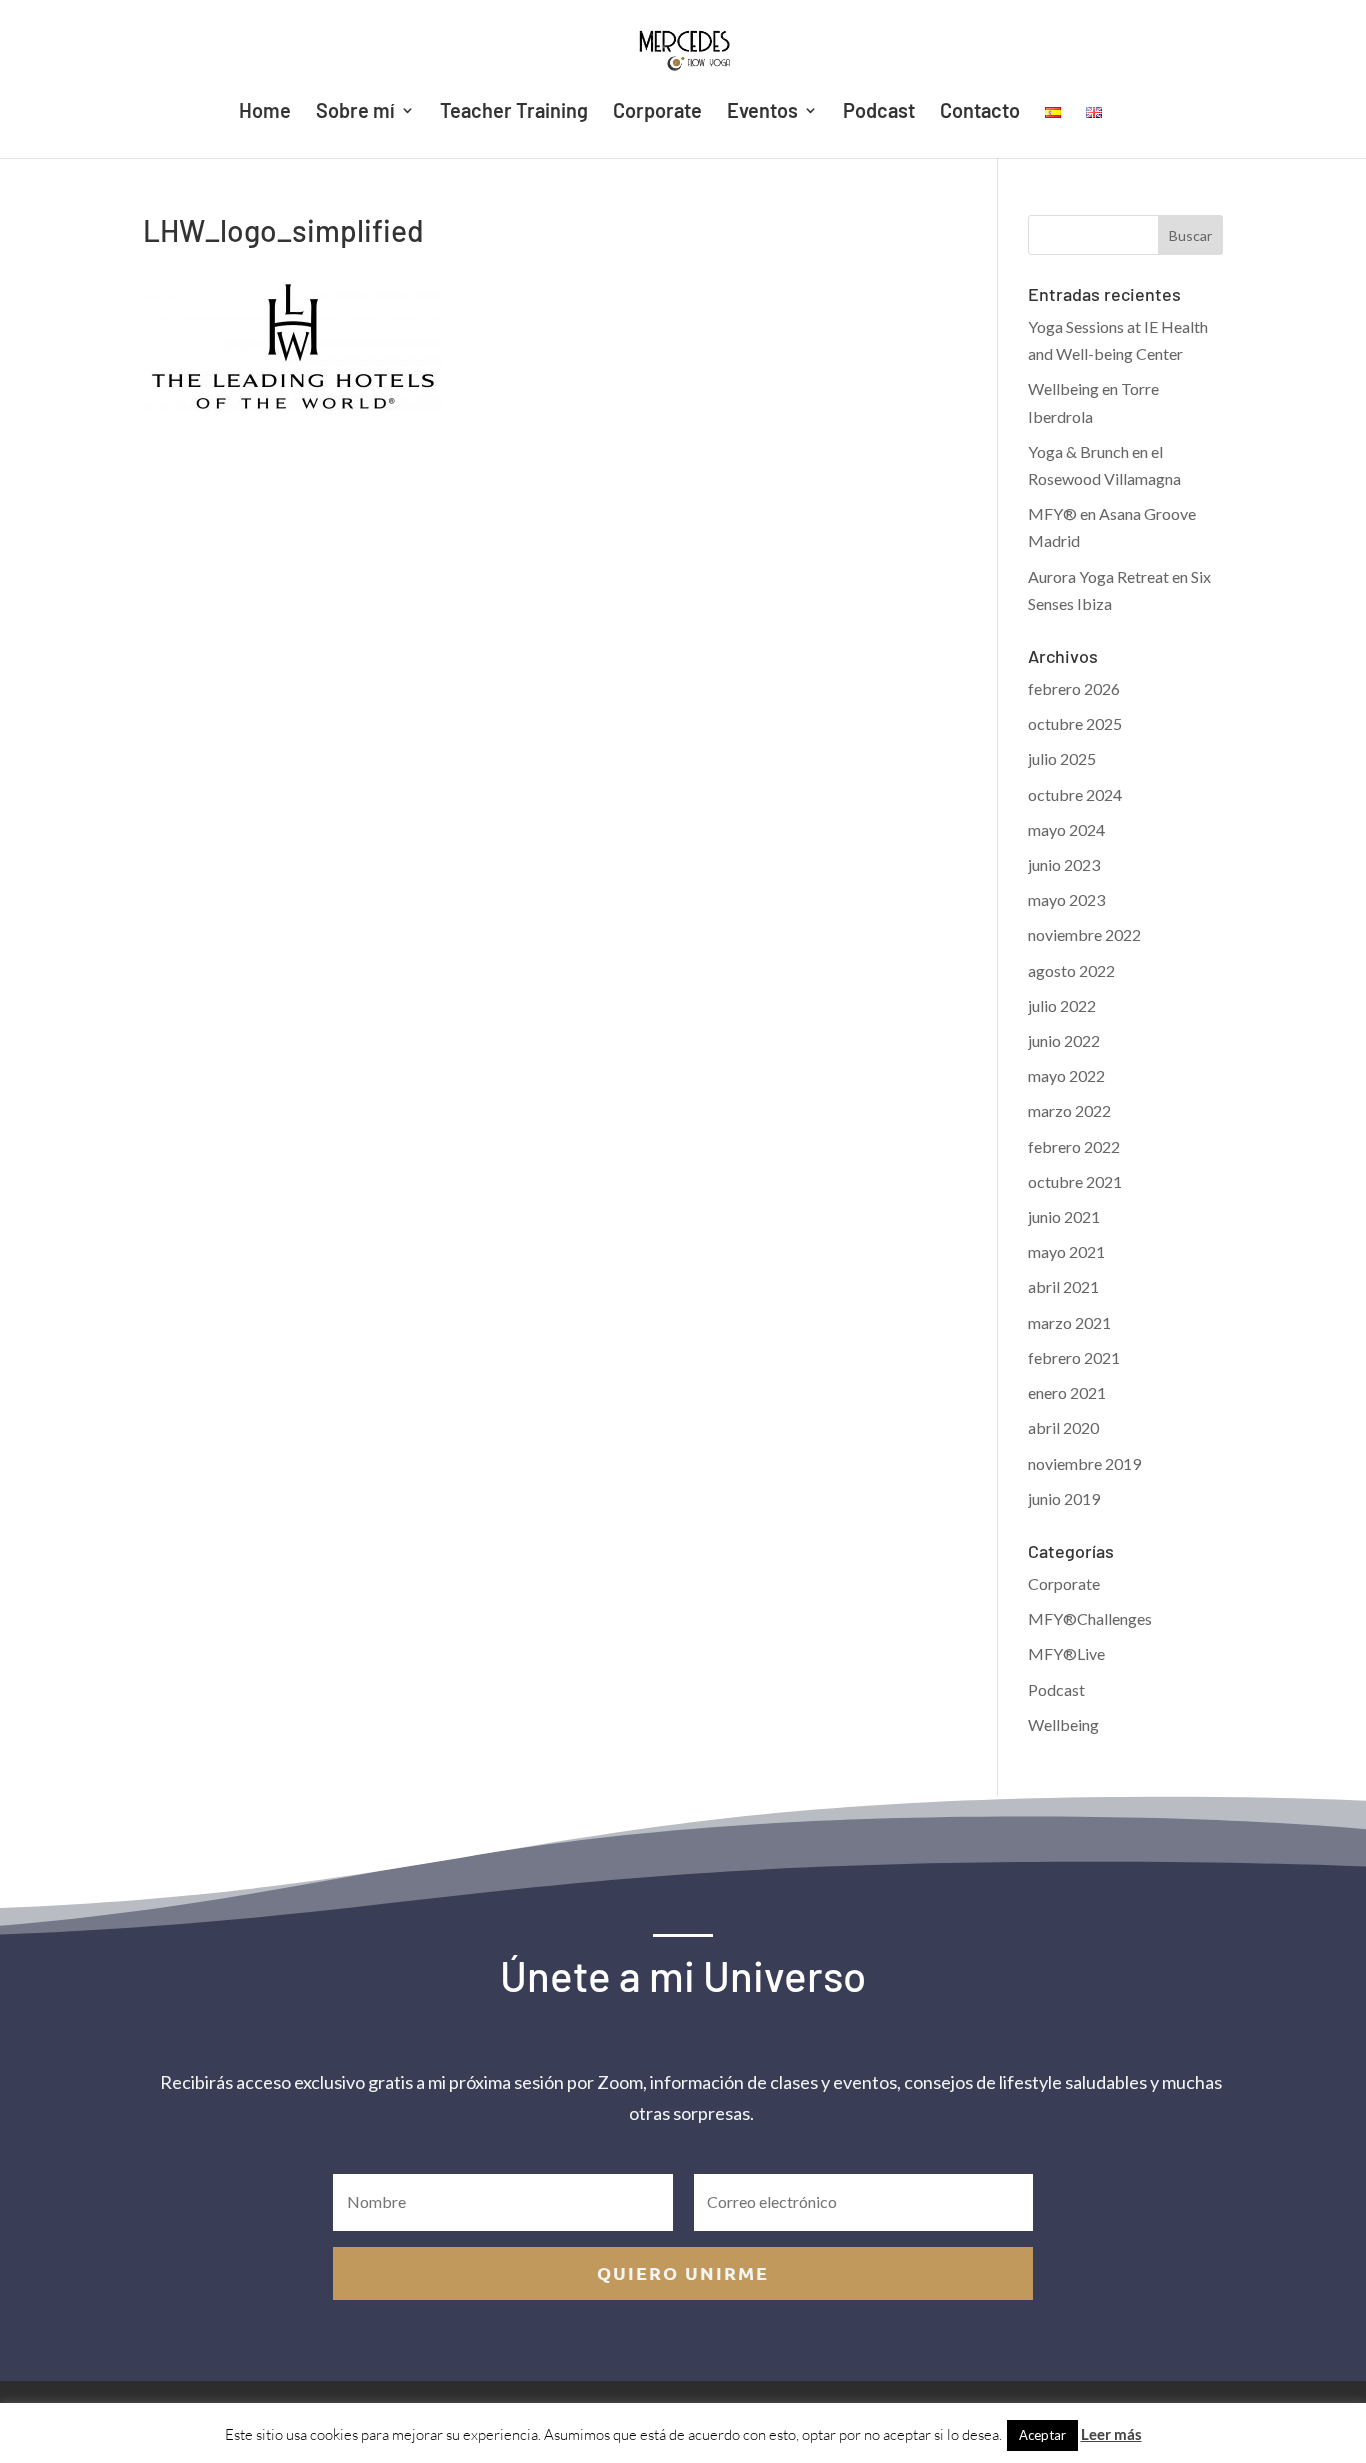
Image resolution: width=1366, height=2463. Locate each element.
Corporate (657, 112)
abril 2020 (1063, 1427)
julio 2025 (1062, 758)
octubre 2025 (1075, 723)
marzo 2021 (1069, 1322)
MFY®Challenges (1090, 1618)
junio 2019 (1064, 1498)
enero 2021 (1067, 1392)
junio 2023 (1064, 864)
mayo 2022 (1066, 1075)
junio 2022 (1064, 1040)
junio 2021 (1064, 1216)
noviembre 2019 (1084, 1463)
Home (265, 112)
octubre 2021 (1075, 1181)
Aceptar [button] (1042, 2435)
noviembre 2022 (1084, 934)
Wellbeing (1063, 1724)
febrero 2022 (1074, 1146)
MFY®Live (1066, 1653)
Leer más (1111, 2434)
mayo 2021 (1066, 1251)
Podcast (879, 112)
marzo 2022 (1069, 1110)
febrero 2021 (1074, 1357)
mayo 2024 (1066, 829)
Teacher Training (514, 112)
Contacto (980, 112)
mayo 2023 (1066, 899)
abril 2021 (1063, 1286)
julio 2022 (1062, 1005)
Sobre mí (355, 112)
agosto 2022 (1071, 970)
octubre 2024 (1075, 794)
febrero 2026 (1074, 688)
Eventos (762, 112)
